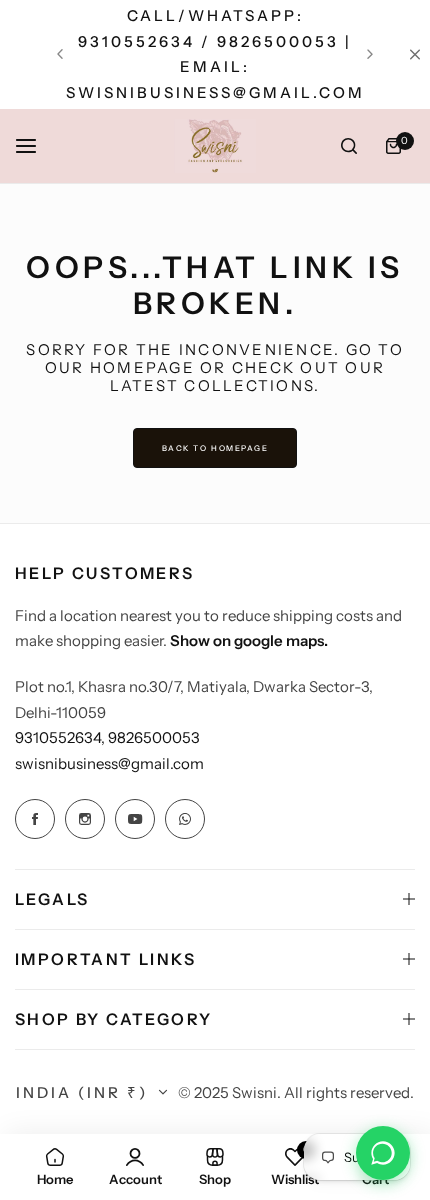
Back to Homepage (215, 448)
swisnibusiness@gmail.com (109, 763)
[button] (60, 54)
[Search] (349, 146)
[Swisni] (215, 146)
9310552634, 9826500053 (107, 737)
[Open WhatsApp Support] (383, 1153)
